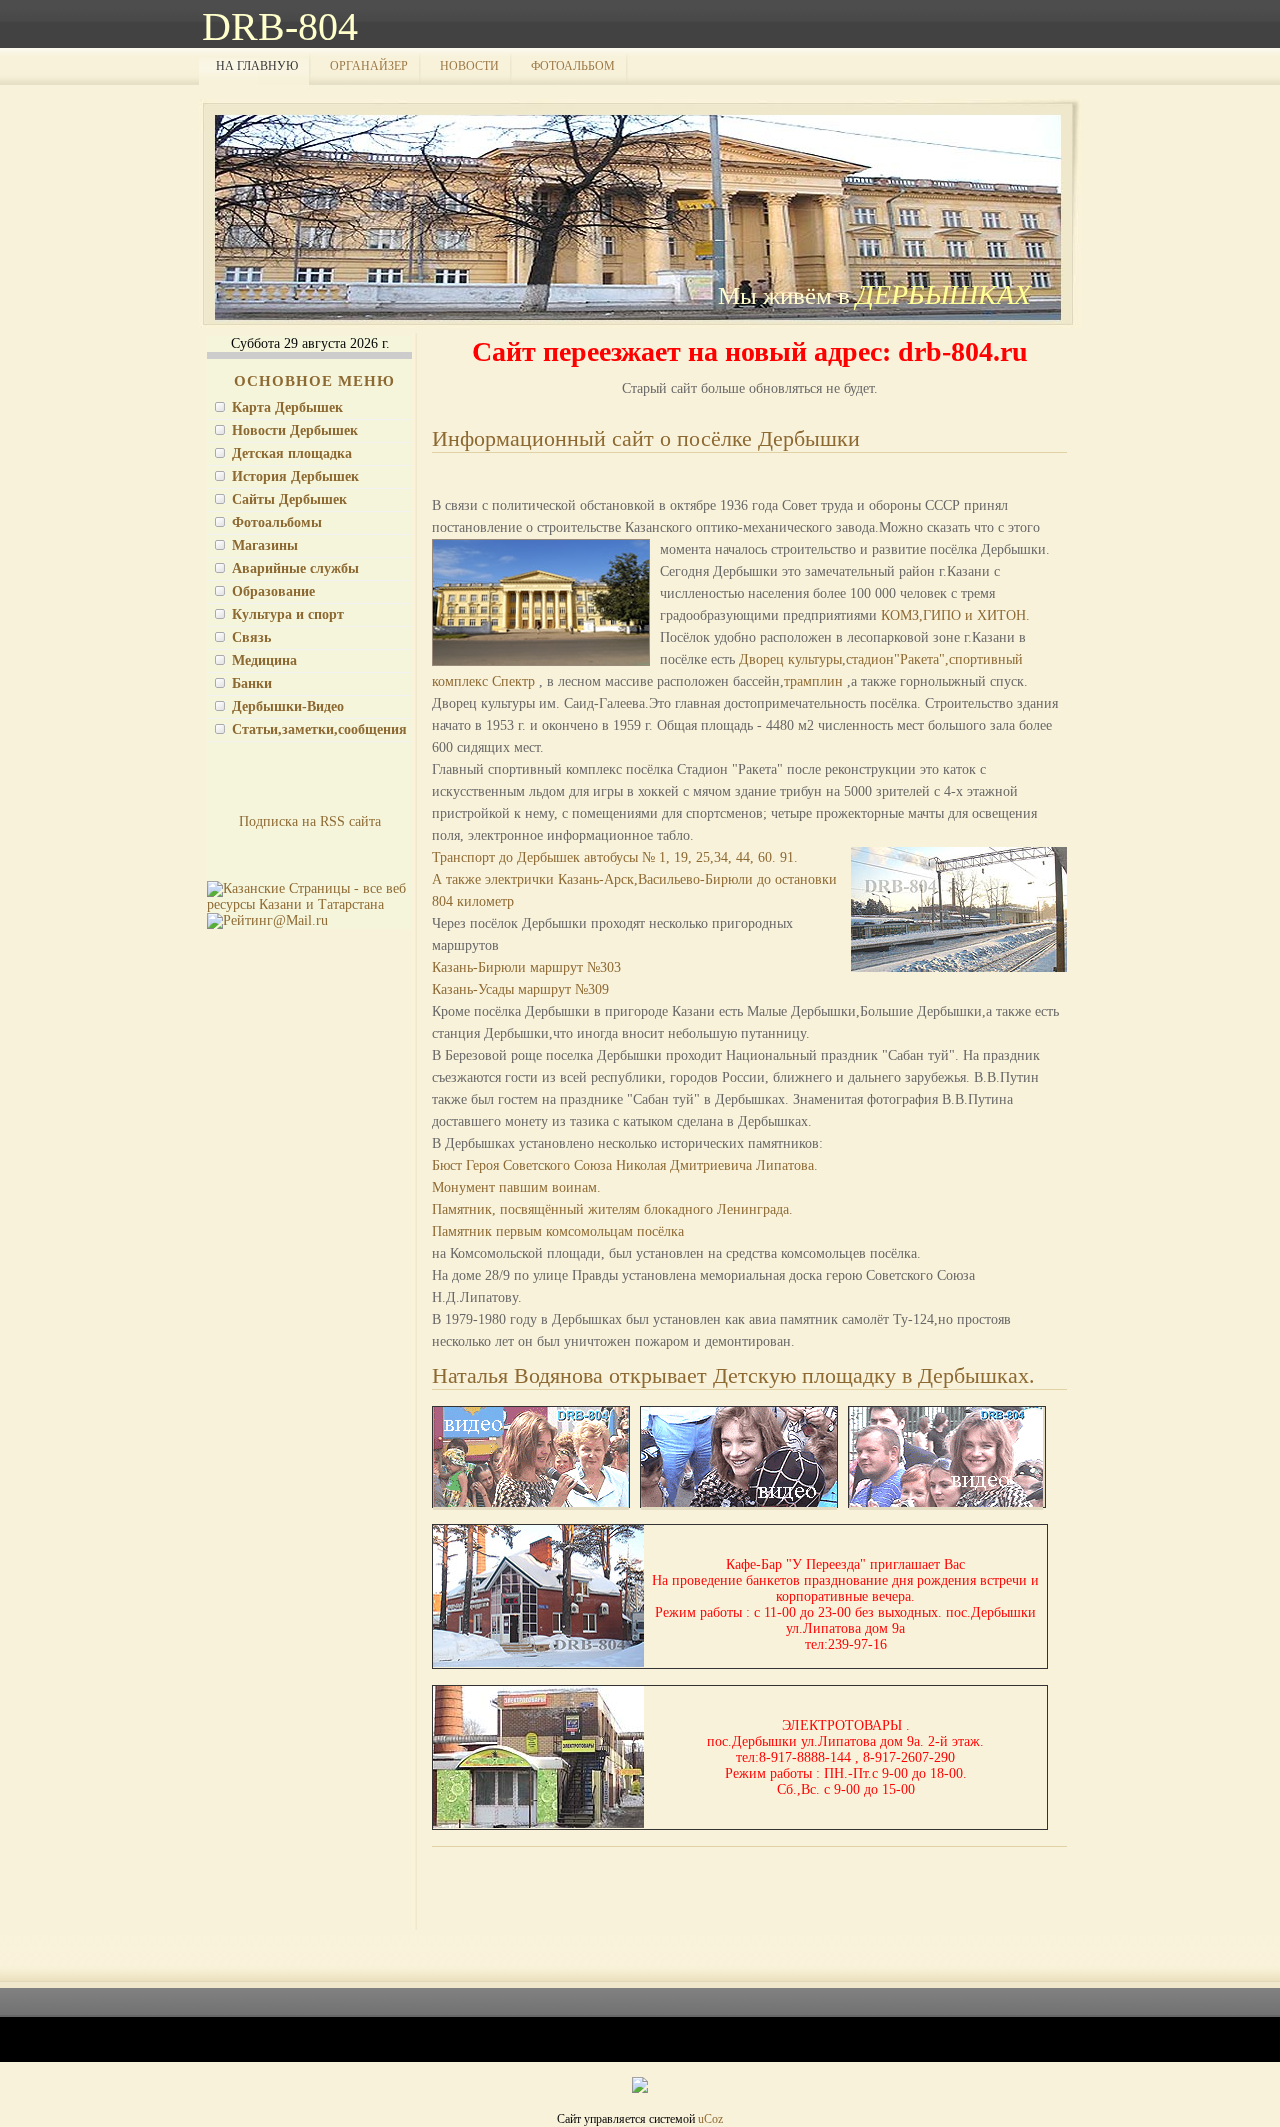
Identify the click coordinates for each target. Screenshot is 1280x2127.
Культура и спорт (288, 614)
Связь (251, 637)
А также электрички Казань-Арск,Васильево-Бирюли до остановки (634, 879)
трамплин (815, 681)
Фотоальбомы (277, 522)
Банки (252, 683)
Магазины (265, 545)
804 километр (473, 901)
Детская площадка (292, 453)
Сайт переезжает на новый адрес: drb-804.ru (750, 351)
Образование (273, 591)
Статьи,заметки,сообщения (319, 729)
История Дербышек (295, 476)
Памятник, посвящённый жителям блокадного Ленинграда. (612, 1209)
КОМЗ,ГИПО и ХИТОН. (955, 615)
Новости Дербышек (295, 430)
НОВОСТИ (469, 66)
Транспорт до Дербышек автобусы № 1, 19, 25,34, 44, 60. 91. (615, 857)
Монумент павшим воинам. (516, 1187)
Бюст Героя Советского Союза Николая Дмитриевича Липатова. (625, 1165)
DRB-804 (280, 26)
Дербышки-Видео (288, 706)
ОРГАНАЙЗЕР (369, 66)
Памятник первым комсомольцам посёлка (558, 1231)
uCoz (710, 2119)
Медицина (264, 660)
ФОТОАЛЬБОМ (573, 66)
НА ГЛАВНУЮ (257, 66)
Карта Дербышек (287, 407)
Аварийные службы (295, 568)
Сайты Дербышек (289, 499)
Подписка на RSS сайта (310, 821)
